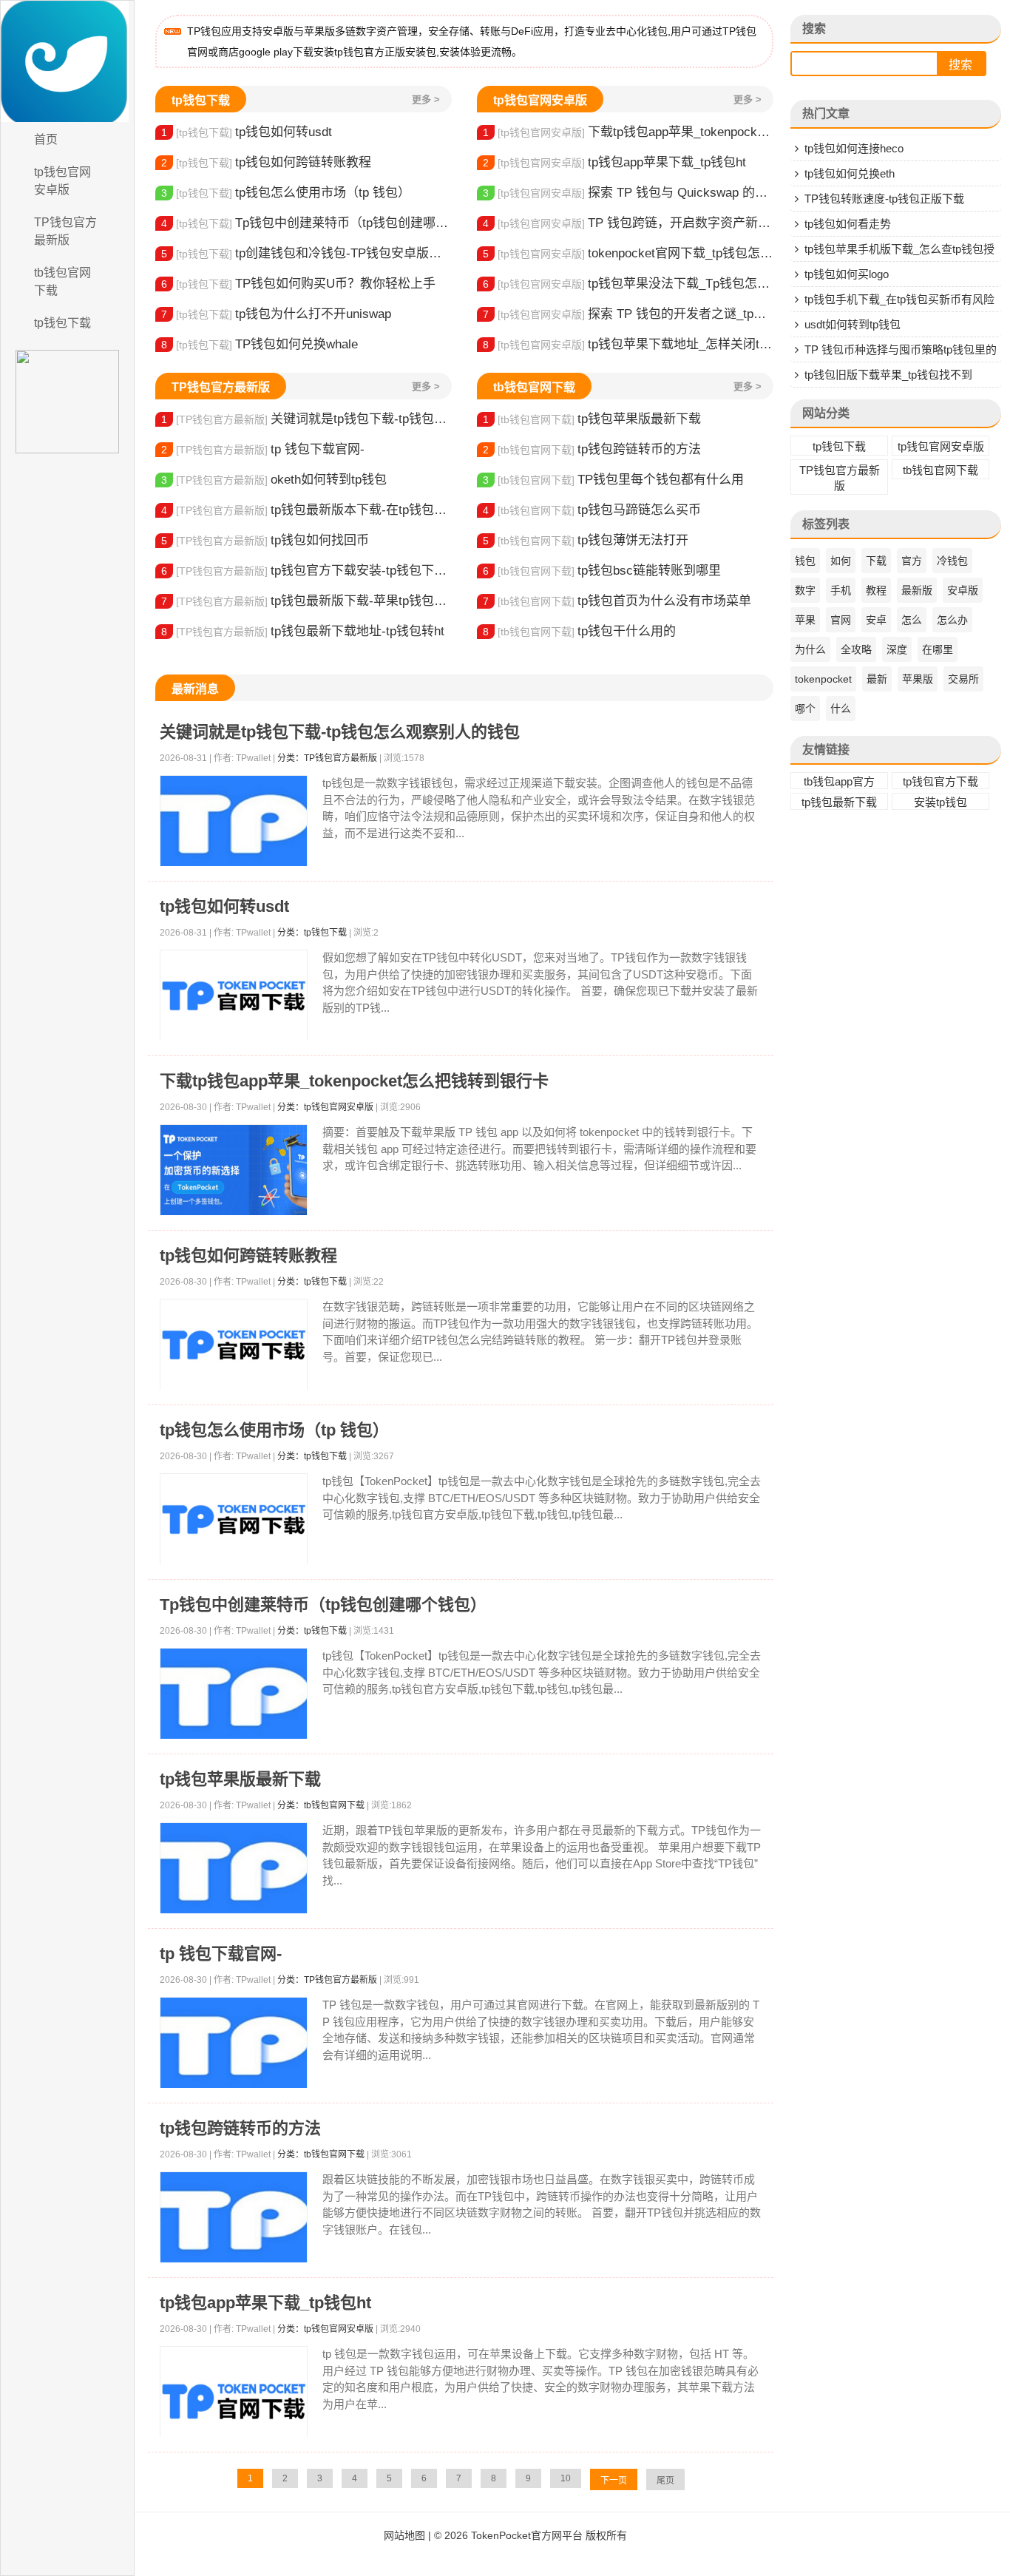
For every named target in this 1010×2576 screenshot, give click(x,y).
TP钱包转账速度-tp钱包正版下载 (884, 199)
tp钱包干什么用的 (579, 631)
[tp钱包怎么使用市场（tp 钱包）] (234, 1519)
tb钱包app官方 (839, 781)
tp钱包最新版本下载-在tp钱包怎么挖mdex (306, 510)
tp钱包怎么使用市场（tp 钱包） (286, 193)
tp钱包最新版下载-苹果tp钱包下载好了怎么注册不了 (306, 601)
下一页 (614, 2481)
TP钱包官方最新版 (65, 231)
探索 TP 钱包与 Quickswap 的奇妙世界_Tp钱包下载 (628, 193)
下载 (876, 561)
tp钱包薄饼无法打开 (586, 540)
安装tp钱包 (940, 802)
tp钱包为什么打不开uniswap (276, 314)
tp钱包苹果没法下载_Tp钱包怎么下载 (628, 284)
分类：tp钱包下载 (312, 933)
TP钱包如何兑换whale (260, 344)
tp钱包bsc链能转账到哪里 (602, 571)
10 (566, 2478)
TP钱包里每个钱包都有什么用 (613, 480)
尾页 (665, 2481)
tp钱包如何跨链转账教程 (266, 162)
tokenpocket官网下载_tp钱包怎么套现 (628, 253)
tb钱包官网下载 (62, 281)
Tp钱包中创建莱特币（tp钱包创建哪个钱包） (306, 223)
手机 (841, 590)
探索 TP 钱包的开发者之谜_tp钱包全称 (628, 314)
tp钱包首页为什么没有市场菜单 (617, 601)
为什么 (810, 649)
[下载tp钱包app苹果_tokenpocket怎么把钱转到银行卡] (234, 1170)
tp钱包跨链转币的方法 (592, 449)
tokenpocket (823, 679)
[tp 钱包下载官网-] (234, 2043)
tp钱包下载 (62, 323)
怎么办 (952, 620)
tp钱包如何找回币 (265, 540)
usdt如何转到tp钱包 (853, 324)
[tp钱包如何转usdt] (234, 996)
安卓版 (963, 590)
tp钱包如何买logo (847, 274)
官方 (912, 561)
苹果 (805, 620)
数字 (805, 590)
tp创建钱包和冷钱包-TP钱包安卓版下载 (306, 253)
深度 (897, 649)
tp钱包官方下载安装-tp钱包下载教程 (306, 571)
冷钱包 (952, 561)
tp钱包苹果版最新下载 (592, 419)
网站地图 (404, 2535)
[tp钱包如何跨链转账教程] (234, 1345)
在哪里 (938, 649)
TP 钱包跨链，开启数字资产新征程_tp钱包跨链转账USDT (628, 223)
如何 (841, 561)
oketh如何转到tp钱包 (274, 480)
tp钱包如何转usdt (247, 132)
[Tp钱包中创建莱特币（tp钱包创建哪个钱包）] (234, 1694)
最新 (877, 679)
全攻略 (856, 649)
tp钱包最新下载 (839, 802)
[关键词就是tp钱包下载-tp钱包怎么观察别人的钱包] (234, 821)
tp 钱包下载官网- (263, 449)
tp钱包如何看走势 (848, 224)
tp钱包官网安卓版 (62, 181)
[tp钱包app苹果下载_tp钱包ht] (234, 2401)
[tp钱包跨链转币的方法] (234, 2218)
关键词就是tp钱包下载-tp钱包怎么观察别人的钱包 (306, 419)
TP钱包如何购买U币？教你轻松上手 (298, 284)
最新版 (917, 590)
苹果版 (918, 679)
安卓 (876, 620)
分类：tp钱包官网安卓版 (325, 1107)
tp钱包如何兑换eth (850, 173)
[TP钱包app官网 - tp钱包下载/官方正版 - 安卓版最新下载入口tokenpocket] (67, 61)
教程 (876, 590)
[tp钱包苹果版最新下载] (234, 1869)
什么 (841, 709)
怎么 (912, 620)
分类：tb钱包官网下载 (321, 1805)
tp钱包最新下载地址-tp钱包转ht (303, 631)
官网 (841, 620)
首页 (46, 139)
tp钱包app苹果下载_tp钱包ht (614, 162)
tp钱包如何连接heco (854, 148)
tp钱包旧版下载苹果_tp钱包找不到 (888, 375)
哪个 (805, 709)
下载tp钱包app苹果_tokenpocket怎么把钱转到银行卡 (628, 132)
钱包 (805, 561)
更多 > (426, 99)
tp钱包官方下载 (940, 781)
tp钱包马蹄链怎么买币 (592, 510)
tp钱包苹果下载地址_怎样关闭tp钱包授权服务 (628, 344)
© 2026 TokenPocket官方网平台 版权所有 (531, 2535)
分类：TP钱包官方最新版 (327, 758)
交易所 (963, 679)
